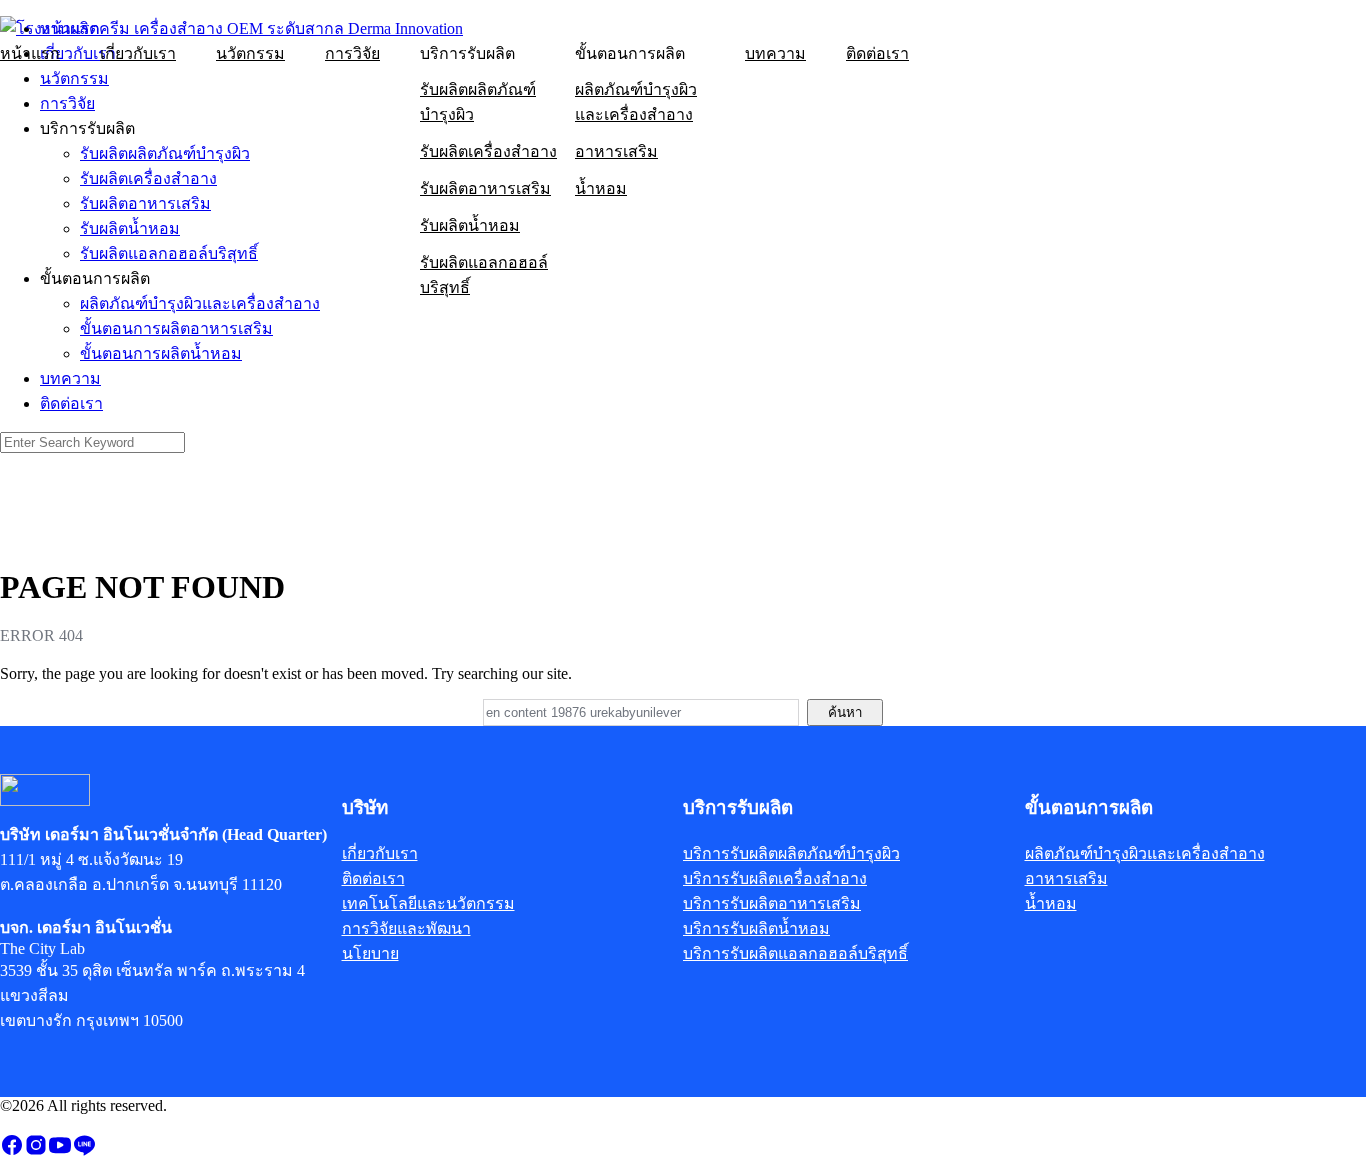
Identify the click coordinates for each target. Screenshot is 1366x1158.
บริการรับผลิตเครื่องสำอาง (775, 878)
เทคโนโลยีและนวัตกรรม (428, 903)
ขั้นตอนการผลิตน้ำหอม (161, 353)
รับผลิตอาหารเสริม (485, 188)
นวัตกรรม (250, 53)
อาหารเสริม (616, 151)
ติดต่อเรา (877, 53)
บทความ (775, 53)
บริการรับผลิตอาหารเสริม (772, 903)
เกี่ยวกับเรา (138, 53)
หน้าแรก (30, 53)
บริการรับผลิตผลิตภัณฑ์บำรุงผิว (791, 853)
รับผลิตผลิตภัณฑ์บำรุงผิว (478, 102)
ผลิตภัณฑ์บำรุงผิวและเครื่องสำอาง (636, 102)
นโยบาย (370, 953)
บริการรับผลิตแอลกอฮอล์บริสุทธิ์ (795, 953)
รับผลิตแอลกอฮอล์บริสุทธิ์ (484, 275)
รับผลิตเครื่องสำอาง (488, 151)
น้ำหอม (601, 188)
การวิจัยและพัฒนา (406, 928)
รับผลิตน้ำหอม (470, 225)
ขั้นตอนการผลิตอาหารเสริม (176, 328)
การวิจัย (352, 53)
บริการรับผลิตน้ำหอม (756, 928)
